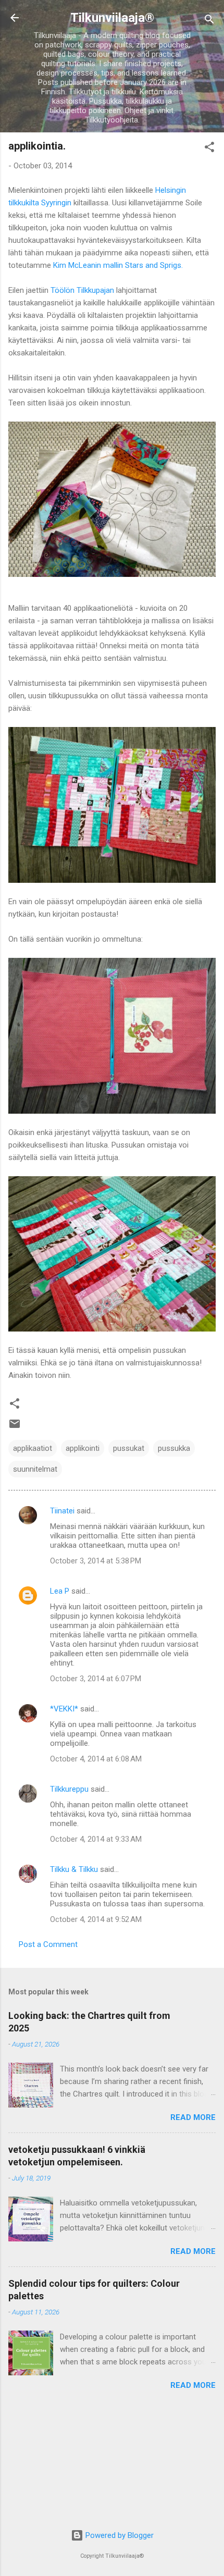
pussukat (129, 1448)
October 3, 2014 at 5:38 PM (96, 1561)
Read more (193, 2117)
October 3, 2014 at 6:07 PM (96, 1679)
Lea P (60, 1591)
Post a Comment (48, 1944)
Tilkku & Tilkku (74, 1869)
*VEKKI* (64, 1709)
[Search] (209, 21)
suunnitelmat (35, 1469)
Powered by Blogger (119, 2535)
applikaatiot (33, 1448)
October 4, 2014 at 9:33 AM (96, 1839)
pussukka (174, 1448)
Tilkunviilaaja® (112, 18)
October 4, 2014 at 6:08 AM (96, 1759)
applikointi (83, 1448)
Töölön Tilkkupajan (82, 290)
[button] (209, 149)
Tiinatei (62, 1511)
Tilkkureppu (69, 1789)
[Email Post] (15, 1427)
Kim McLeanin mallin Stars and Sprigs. (118, 265)
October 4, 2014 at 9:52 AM (96, 1919)
